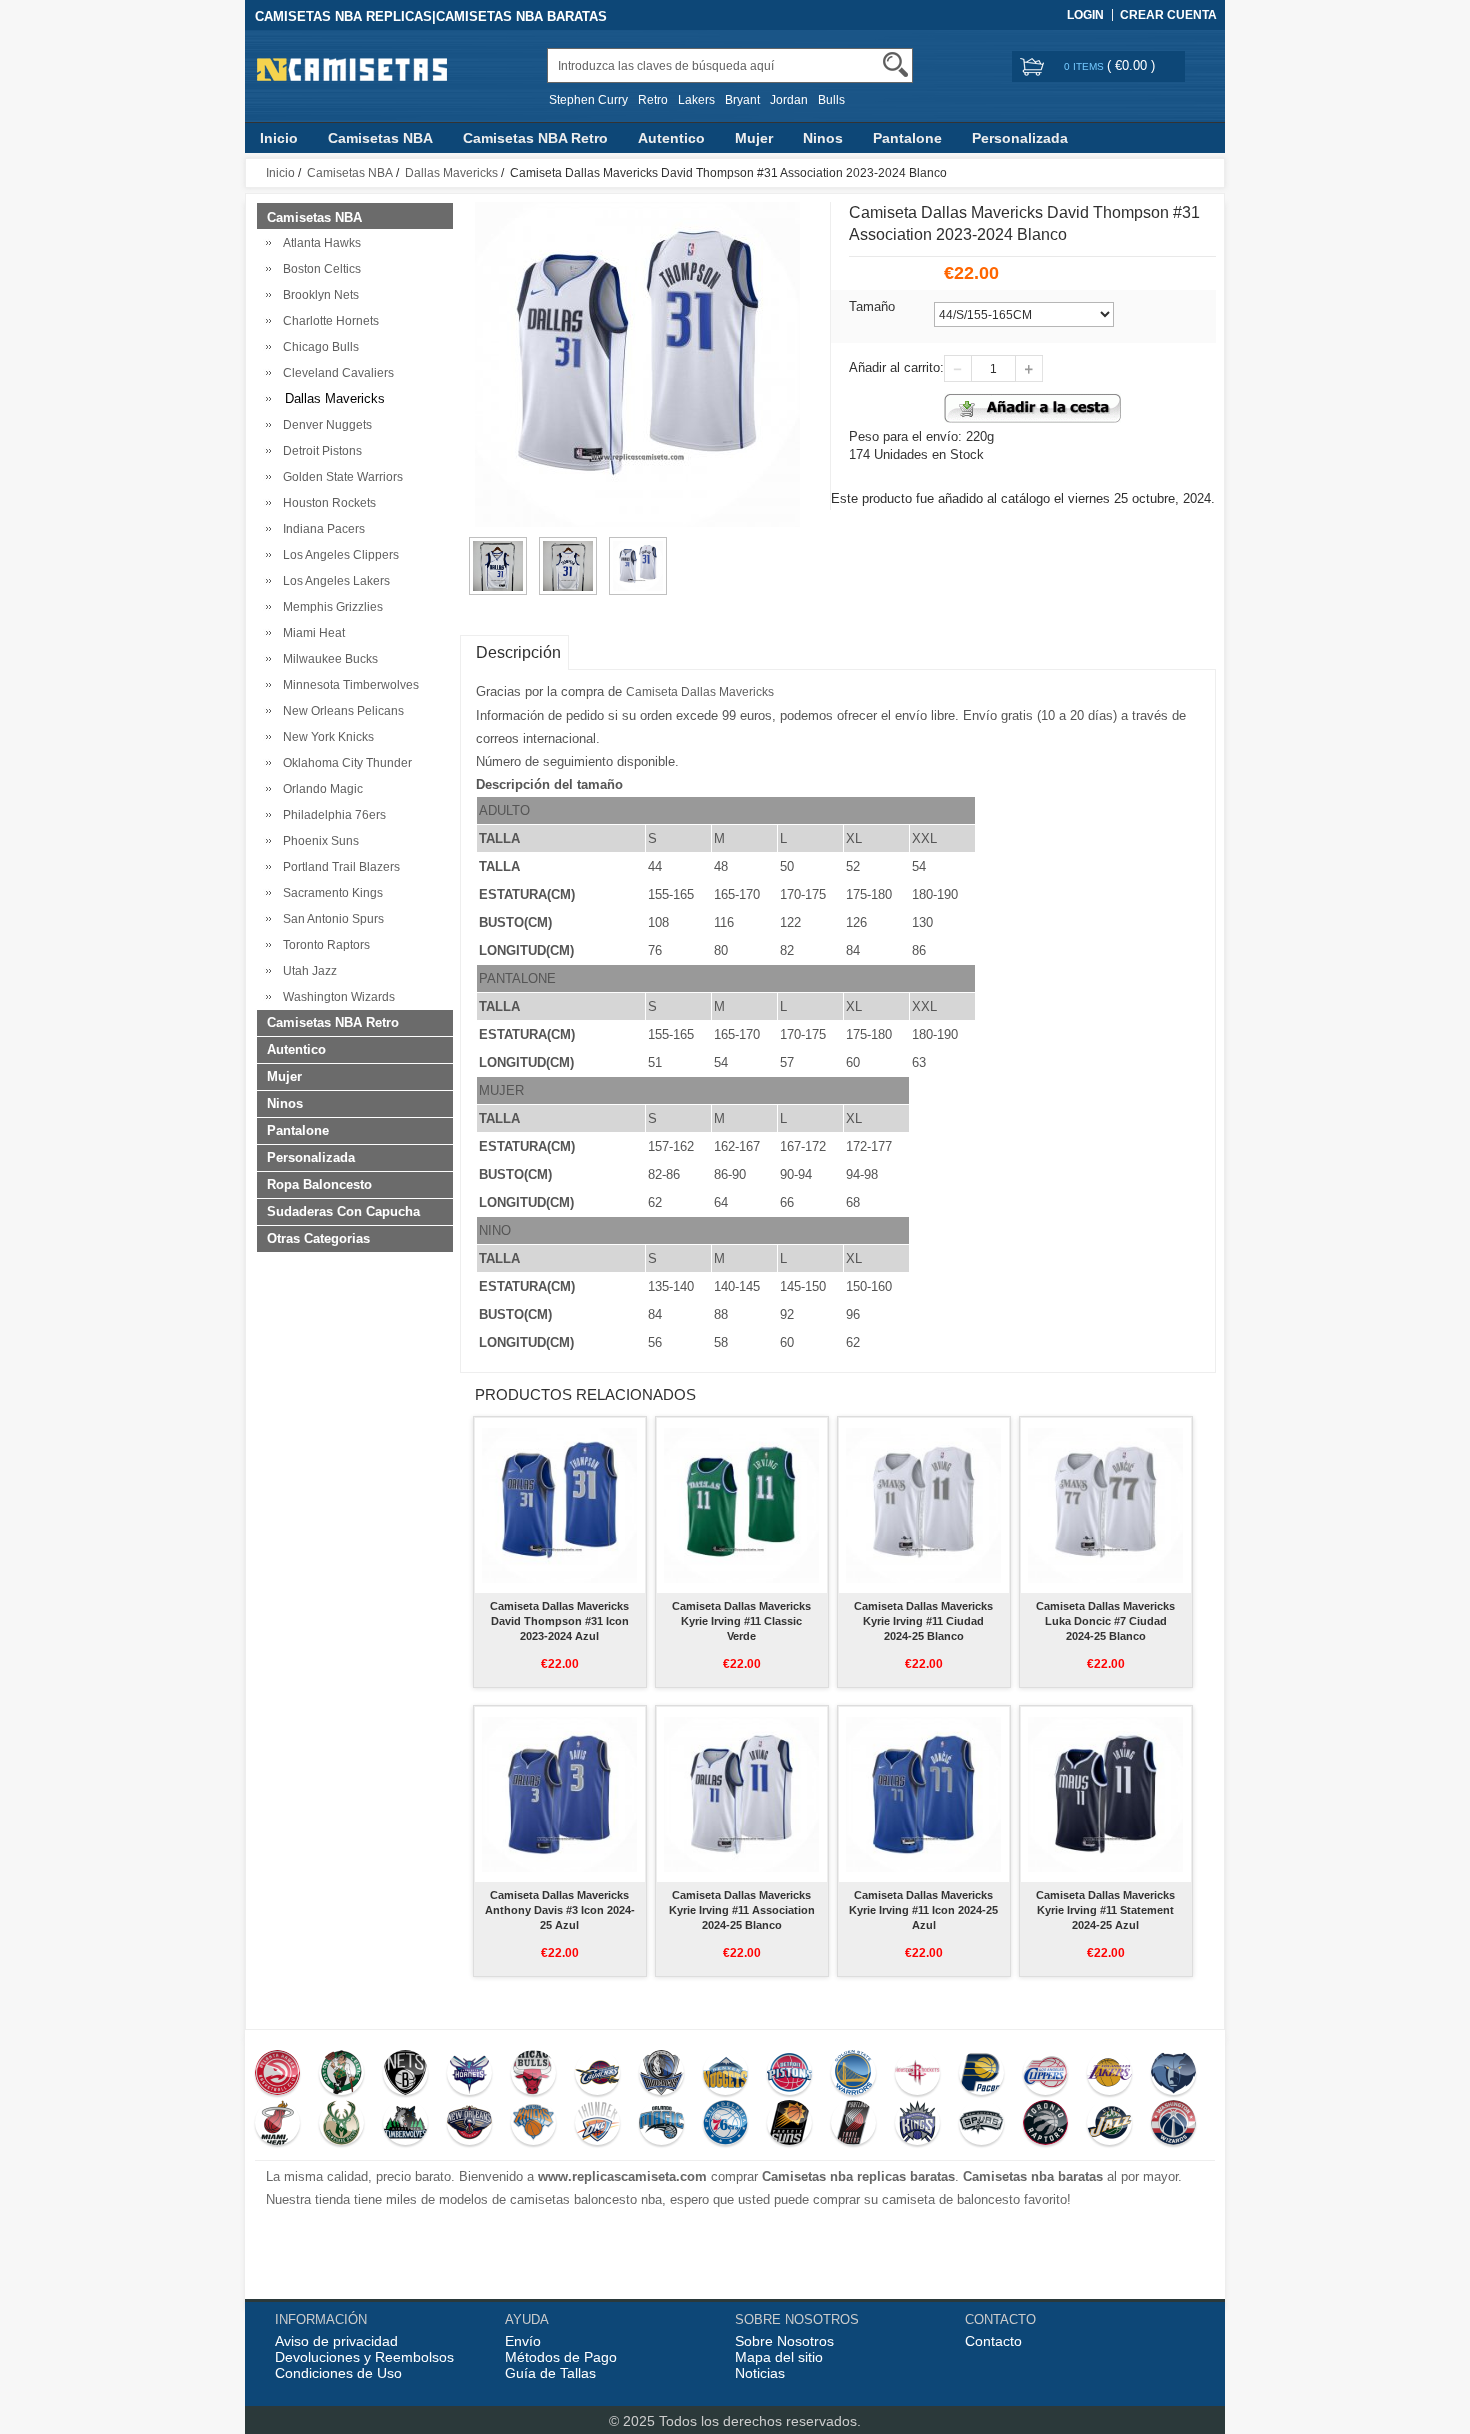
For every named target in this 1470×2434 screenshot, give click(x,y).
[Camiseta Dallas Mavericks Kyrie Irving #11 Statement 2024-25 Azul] (1105, 1794)
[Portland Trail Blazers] (853, 2125)
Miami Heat (311, 633)
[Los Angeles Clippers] (1045, 2075)
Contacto (993, 2341)
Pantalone (907, 138)
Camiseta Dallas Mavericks (700, 692)
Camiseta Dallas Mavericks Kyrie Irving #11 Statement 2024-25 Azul (1105, 1910)
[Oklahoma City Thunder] (597, 2125)
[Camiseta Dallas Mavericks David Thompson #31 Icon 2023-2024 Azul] (559, 1505)
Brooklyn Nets (318, 295)
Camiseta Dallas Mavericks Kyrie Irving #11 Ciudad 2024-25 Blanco (923, 1621)
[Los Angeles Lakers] (1109, 2075)
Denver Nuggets (324, 425)
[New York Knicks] (533, 2125)
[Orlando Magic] (661, 2125)
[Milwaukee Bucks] (341, 2125)
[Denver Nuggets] (725, 2075)
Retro (653, 100)
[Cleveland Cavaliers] (597, 2075)
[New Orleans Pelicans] (469, 2125)
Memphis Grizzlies (330, 607)
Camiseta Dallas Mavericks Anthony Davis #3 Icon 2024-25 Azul (560, 1910)
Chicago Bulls (318, 347)
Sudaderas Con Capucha (343, 1211)
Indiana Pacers (321, 529)
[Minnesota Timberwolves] (405, 2125)
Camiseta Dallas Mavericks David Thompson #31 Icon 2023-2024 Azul (559, 1621)
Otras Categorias (318, 1238)
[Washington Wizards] (1173, 2125)
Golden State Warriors (340, 477)
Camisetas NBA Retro (535, 138)
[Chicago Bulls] (533, 2075)
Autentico (671, 138)
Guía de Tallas (550, 2373)
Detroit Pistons (319, 451)
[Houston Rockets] (917, 2075)
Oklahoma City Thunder (344, 763)
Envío (523, 2341)
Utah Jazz (307, 971)
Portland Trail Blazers (338, 867)
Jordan (789, 100)
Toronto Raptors (323, 945)
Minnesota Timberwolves (348, 685)
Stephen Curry (588, 100)
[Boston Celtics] (341, 2075)
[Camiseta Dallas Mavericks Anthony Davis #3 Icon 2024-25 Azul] (559, 1794)
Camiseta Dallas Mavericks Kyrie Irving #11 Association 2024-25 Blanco (742, 1910)
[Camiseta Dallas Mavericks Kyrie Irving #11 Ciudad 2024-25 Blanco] (923, 1505)
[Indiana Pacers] (981, 2075)
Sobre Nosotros (784, 2341)
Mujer (754, 138)
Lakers (696, 100)
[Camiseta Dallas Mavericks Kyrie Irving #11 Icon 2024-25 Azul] (923, 1794)
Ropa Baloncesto (319, 1184)
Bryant (742, 100)
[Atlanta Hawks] (277, 2075)
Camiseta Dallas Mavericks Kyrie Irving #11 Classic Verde (741, 1621)
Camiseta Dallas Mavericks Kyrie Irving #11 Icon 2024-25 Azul (923, 1910)
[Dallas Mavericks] (661, 2075)
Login (1085, 15)
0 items (1085, 66)
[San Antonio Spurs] (981, 2125)
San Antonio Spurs (330, 919)
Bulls (831, 100)
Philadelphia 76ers (331, 815)
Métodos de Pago (561, 2357)
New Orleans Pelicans (340, 711)
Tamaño (872, 306)
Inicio (279, 138)
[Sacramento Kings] (917, 2125)
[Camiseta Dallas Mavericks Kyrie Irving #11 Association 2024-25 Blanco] (741, 1794)
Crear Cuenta (1168, 15)
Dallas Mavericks (451, 173)
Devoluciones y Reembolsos (364, 2357)
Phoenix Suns (318, 841)
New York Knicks (325, 737)
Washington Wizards (336, 997)
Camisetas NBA (380, 138)
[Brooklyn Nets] (405, 2075)
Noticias (760, 2373)
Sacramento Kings (330, 893)
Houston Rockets (326, 503)
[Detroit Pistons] (789, 2075)
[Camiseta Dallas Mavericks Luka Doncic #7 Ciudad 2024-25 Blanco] (1105, 1505)
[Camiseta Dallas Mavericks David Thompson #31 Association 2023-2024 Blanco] (498, 546)
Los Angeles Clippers (338, 555)
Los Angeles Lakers (333, 581)
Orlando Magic (320, 789)
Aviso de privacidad (336, 2341)
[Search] (895, 64)
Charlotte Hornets (328, 321)
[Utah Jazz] (1109, 2125)
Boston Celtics (319, 269)
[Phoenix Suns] (789, 2125)
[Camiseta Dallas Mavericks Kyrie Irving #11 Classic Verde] (741, 1505)
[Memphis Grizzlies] (1173, 2075)
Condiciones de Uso (338, 2373)
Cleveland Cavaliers (335, 373)
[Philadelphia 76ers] (725, 2125)
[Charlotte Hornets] (469, 2075)
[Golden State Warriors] (853, 2075)
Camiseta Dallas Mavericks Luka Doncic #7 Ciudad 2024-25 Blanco (1105, 1621)
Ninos (823, 138)
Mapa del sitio (779, 2357)
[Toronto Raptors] (1045, 2125)
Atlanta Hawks (319, 243)
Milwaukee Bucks (327, 659)
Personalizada (1020, 138)
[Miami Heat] (277, 2125)
